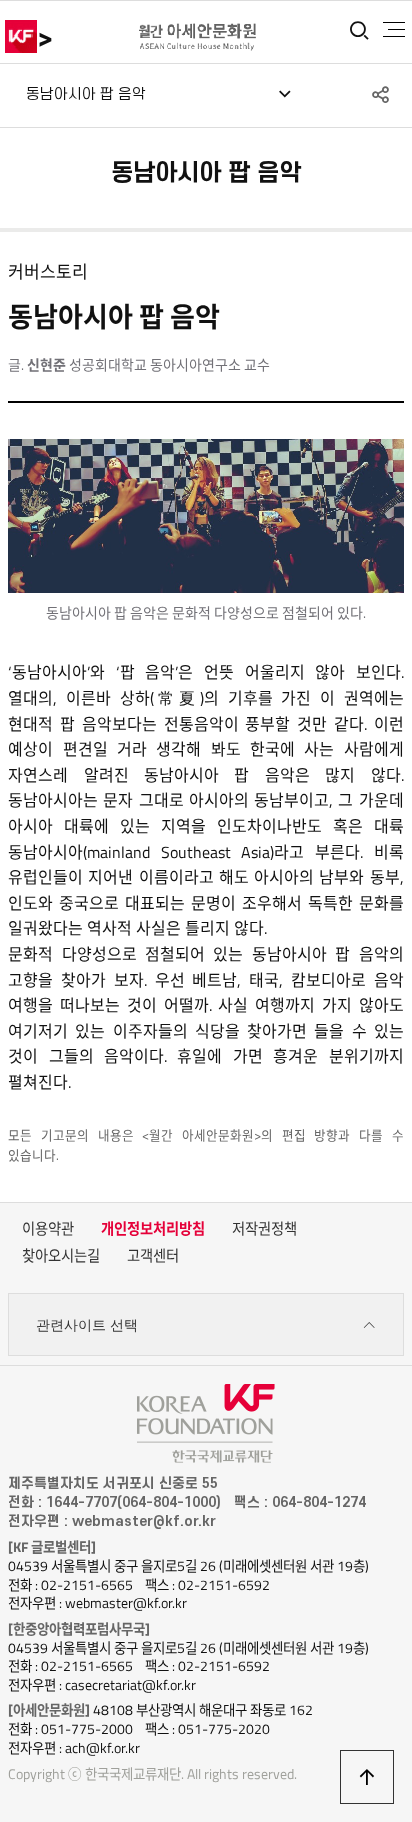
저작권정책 (264, 1229)
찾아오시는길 (61, 1256)
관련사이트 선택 (87, 1325)
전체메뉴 (394, 30)
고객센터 (153, 1256)
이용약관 (48, 1229)
